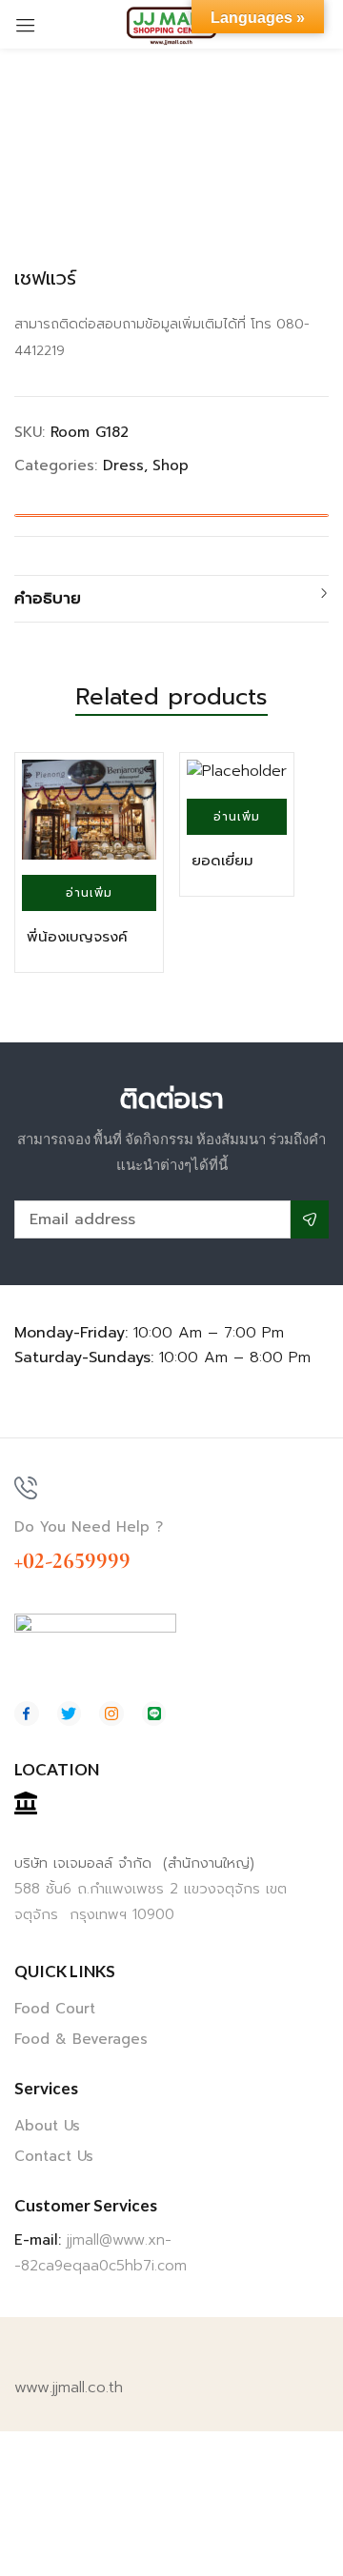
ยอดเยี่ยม (222, 861)
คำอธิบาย (48, 598)
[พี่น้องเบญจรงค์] (89, 810)
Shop (171, 466)
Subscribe (310, 1219)
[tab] (171, 599)
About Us (47, 2126)
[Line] (154, 1714)
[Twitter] (70, 1714)
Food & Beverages (81, 2039)
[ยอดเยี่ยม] (237, 772)
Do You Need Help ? (89, 1527)
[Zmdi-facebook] (27, 1714)
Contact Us (54, 2156)
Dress (123, 466)
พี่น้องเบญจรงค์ (77, 937)
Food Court (55, 2009)
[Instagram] (111, 1714)
